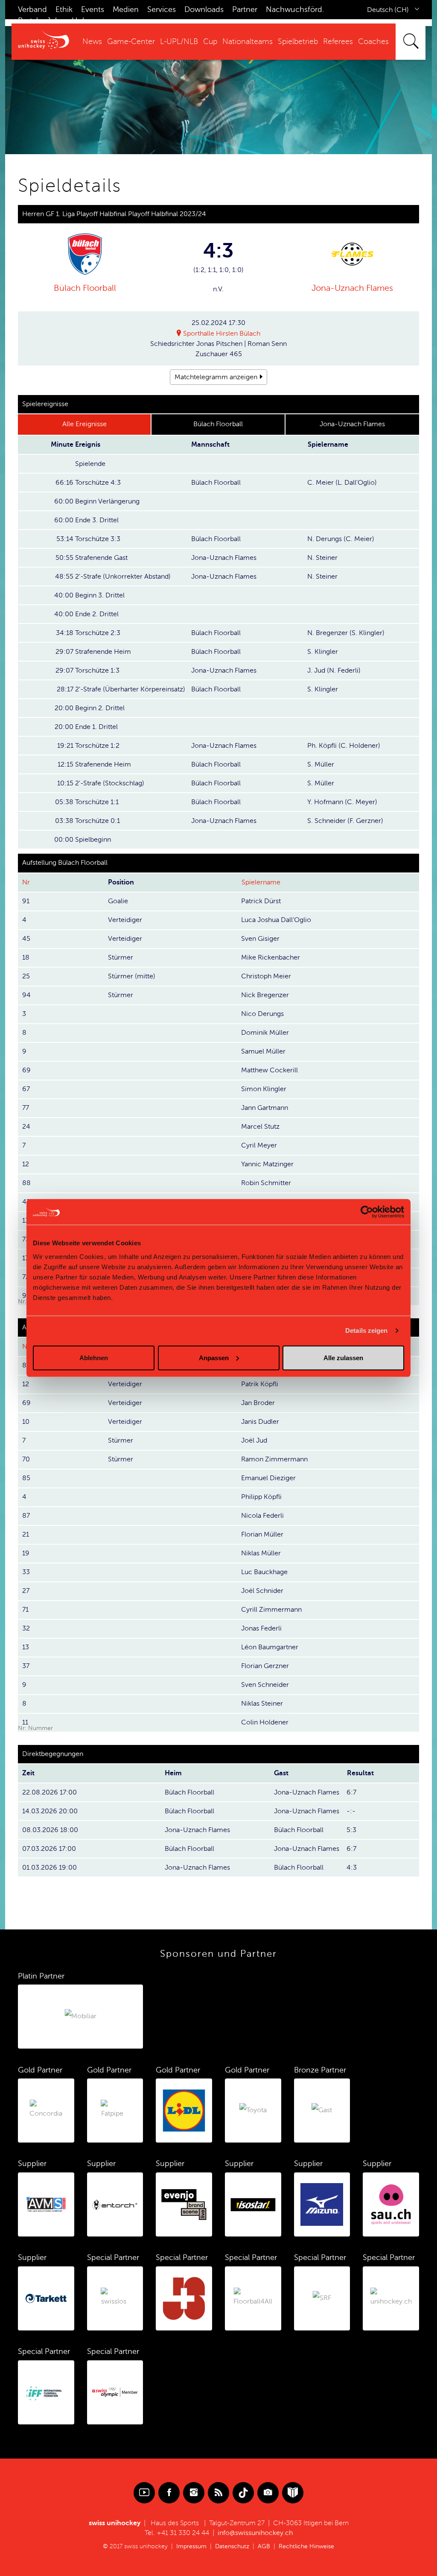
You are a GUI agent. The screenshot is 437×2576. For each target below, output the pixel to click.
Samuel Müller (263, 1051)
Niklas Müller (261, 1553)
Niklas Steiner (262, 1704)
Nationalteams (248, 41)
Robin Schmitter (266, 1183)
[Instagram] (194, 2493)
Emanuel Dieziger (268, 1478)
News (92, 41)
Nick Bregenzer (265, 995)
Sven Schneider (265, 1685)
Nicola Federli (262, 1516)
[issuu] (293, 2493)
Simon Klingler (264, 1089)
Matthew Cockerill (269, 1070)
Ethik (64, 9)
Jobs (55, 20)
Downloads (204, 9)
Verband (32, 9)
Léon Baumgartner (270, 1647)
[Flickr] (268, 2493)
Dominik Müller (265, 1033)
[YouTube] (144, 2493)
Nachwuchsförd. (295, 9)
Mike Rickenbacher (271, 957)
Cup (210, 41)
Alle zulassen (343, 1357)
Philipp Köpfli (261, 1497)
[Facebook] (169, 2493)
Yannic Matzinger (267, 1164)
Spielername (261, 882)
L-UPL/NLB (179, 41)
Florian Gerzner (265, 1666)
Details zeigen (366, 1330)
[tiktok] (243, 2493)
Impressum (191, 2546)
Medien (126, 9)
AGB (264, 2546)
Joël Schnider (262, 1591)
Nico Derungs (262, 1014)
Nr (26, 882)
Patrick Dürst (261, 901)
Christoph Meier (266, 976)
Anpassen (214, 1357)
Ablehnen (94, 1357)
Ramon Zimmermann (274, 1459)
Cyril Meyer (259, 1145)
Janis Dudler (260, 1422)
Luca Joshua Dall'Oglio (276, 920)
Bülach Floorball (85, 288)
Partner (245, 9)
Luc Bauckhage (264, 1572)
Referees (338, 41)
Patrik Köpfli (260, 1384)
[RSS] (218, 2493)
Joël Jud (254, 1440)
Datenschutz (232, 2546)
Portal (28, 20)
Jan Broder (258, 1403)
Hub (79, 20)
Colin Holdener (265, 1722)
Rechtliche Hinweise (306, 2546)
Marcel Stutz (260, 1127)
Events (93, 9)
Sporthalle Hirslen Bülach (222, 334)
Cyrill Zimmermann (271, 1610)
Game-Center (131, 41)
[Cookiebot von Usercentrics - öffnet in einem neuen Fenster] (367, 1212)
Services (162, 9)
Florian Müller (262, 1534)
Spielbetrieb (298, 41)
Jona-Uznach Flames (352, 288)
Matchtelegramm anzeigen (216, 377)
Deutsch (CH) (388, 10)
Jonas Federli (261, 1628)
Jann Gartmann (265, 1108)
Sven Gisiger (260, 939)
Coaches (373, 41)
